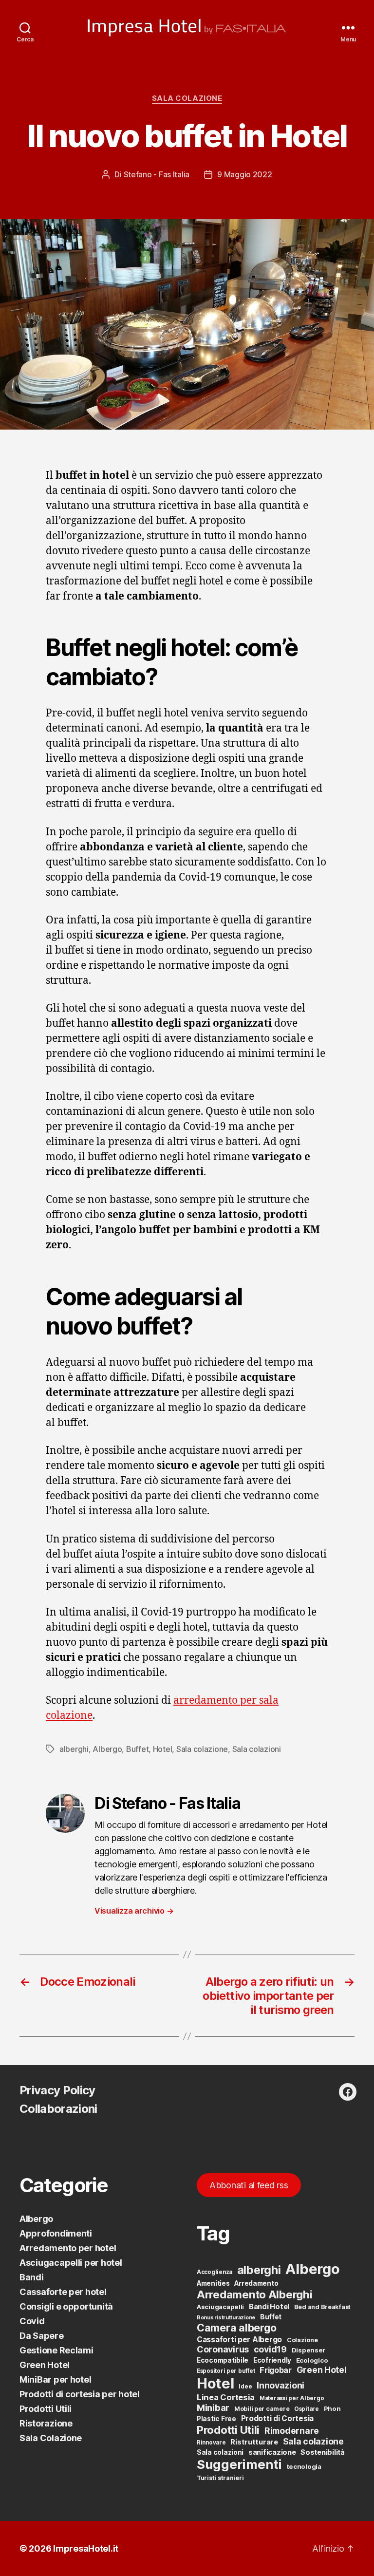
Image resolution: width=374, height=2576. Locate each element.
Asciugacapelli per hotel (71, 2263)
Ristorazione (46, 2423)
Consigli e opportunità (66, 2306)
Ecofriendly (272, 2360)
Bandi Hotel (269, 2307)
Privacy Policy (57, 2090)
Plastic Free (216, 2419)
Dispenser (309, 2350)
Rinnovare (211, 2443)
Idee (245, 2387)
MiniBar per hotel (55, 2379)
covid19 (270, 2349)
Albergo (107, 1749)
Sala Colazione (187, 98)
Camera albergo (237, 2328)
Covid (32, 2321)
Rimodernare (292, 2431)
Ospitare (307, 2409)
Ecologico (312, 2360)
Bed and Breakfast (322, 2307)
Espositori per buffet (226, 2371)
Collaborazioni (58, 2109)
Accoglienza (215, 2272)
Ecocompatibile (223, 2360)
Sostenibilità (323, 2452)
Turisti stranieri (220, 2478)
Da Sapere (42, 2336)
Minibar (213, 2407)
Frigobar (276, 2370)
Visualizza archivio (134, 1911)
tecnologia (304, 2466)
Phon (332, 2408)
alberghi (74, 1749)
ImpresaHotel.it (86, 2548)
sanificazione (272, 2452)
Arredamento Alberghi (255, 2294)
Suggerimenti (239, 2464)
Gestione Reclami (56, 2350)
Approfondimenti (56, 2233)
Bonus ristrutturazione (226, 2318)
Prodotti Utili (46, 2409)
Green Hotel (45, 2365)
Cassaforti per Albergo (239, 2340)
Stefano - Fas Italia (157, 174)
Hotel (163, 1749)
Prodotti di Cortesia (278, 2418)
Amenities (213, 2283)
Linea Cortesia (226, 2397)
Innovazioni (280, 2385)
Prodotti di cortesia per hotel (80, 2394)
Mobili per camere (262, 2409)
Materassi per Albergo (292, 2398)
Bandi (32, 2277)
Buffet (137, 1749)
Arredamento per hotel (68, 2248)
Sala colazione (202, 1749)
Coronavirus (223, 2349)
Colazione (302, 2340)
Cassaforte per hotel (63, 2292)
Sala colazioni (257, 1749)
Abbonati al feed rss (249, 2185)
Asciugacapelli (220, 2307)
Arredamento (256, 2283)
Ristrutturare (254, 2442)
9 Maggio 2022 (245, 174)
